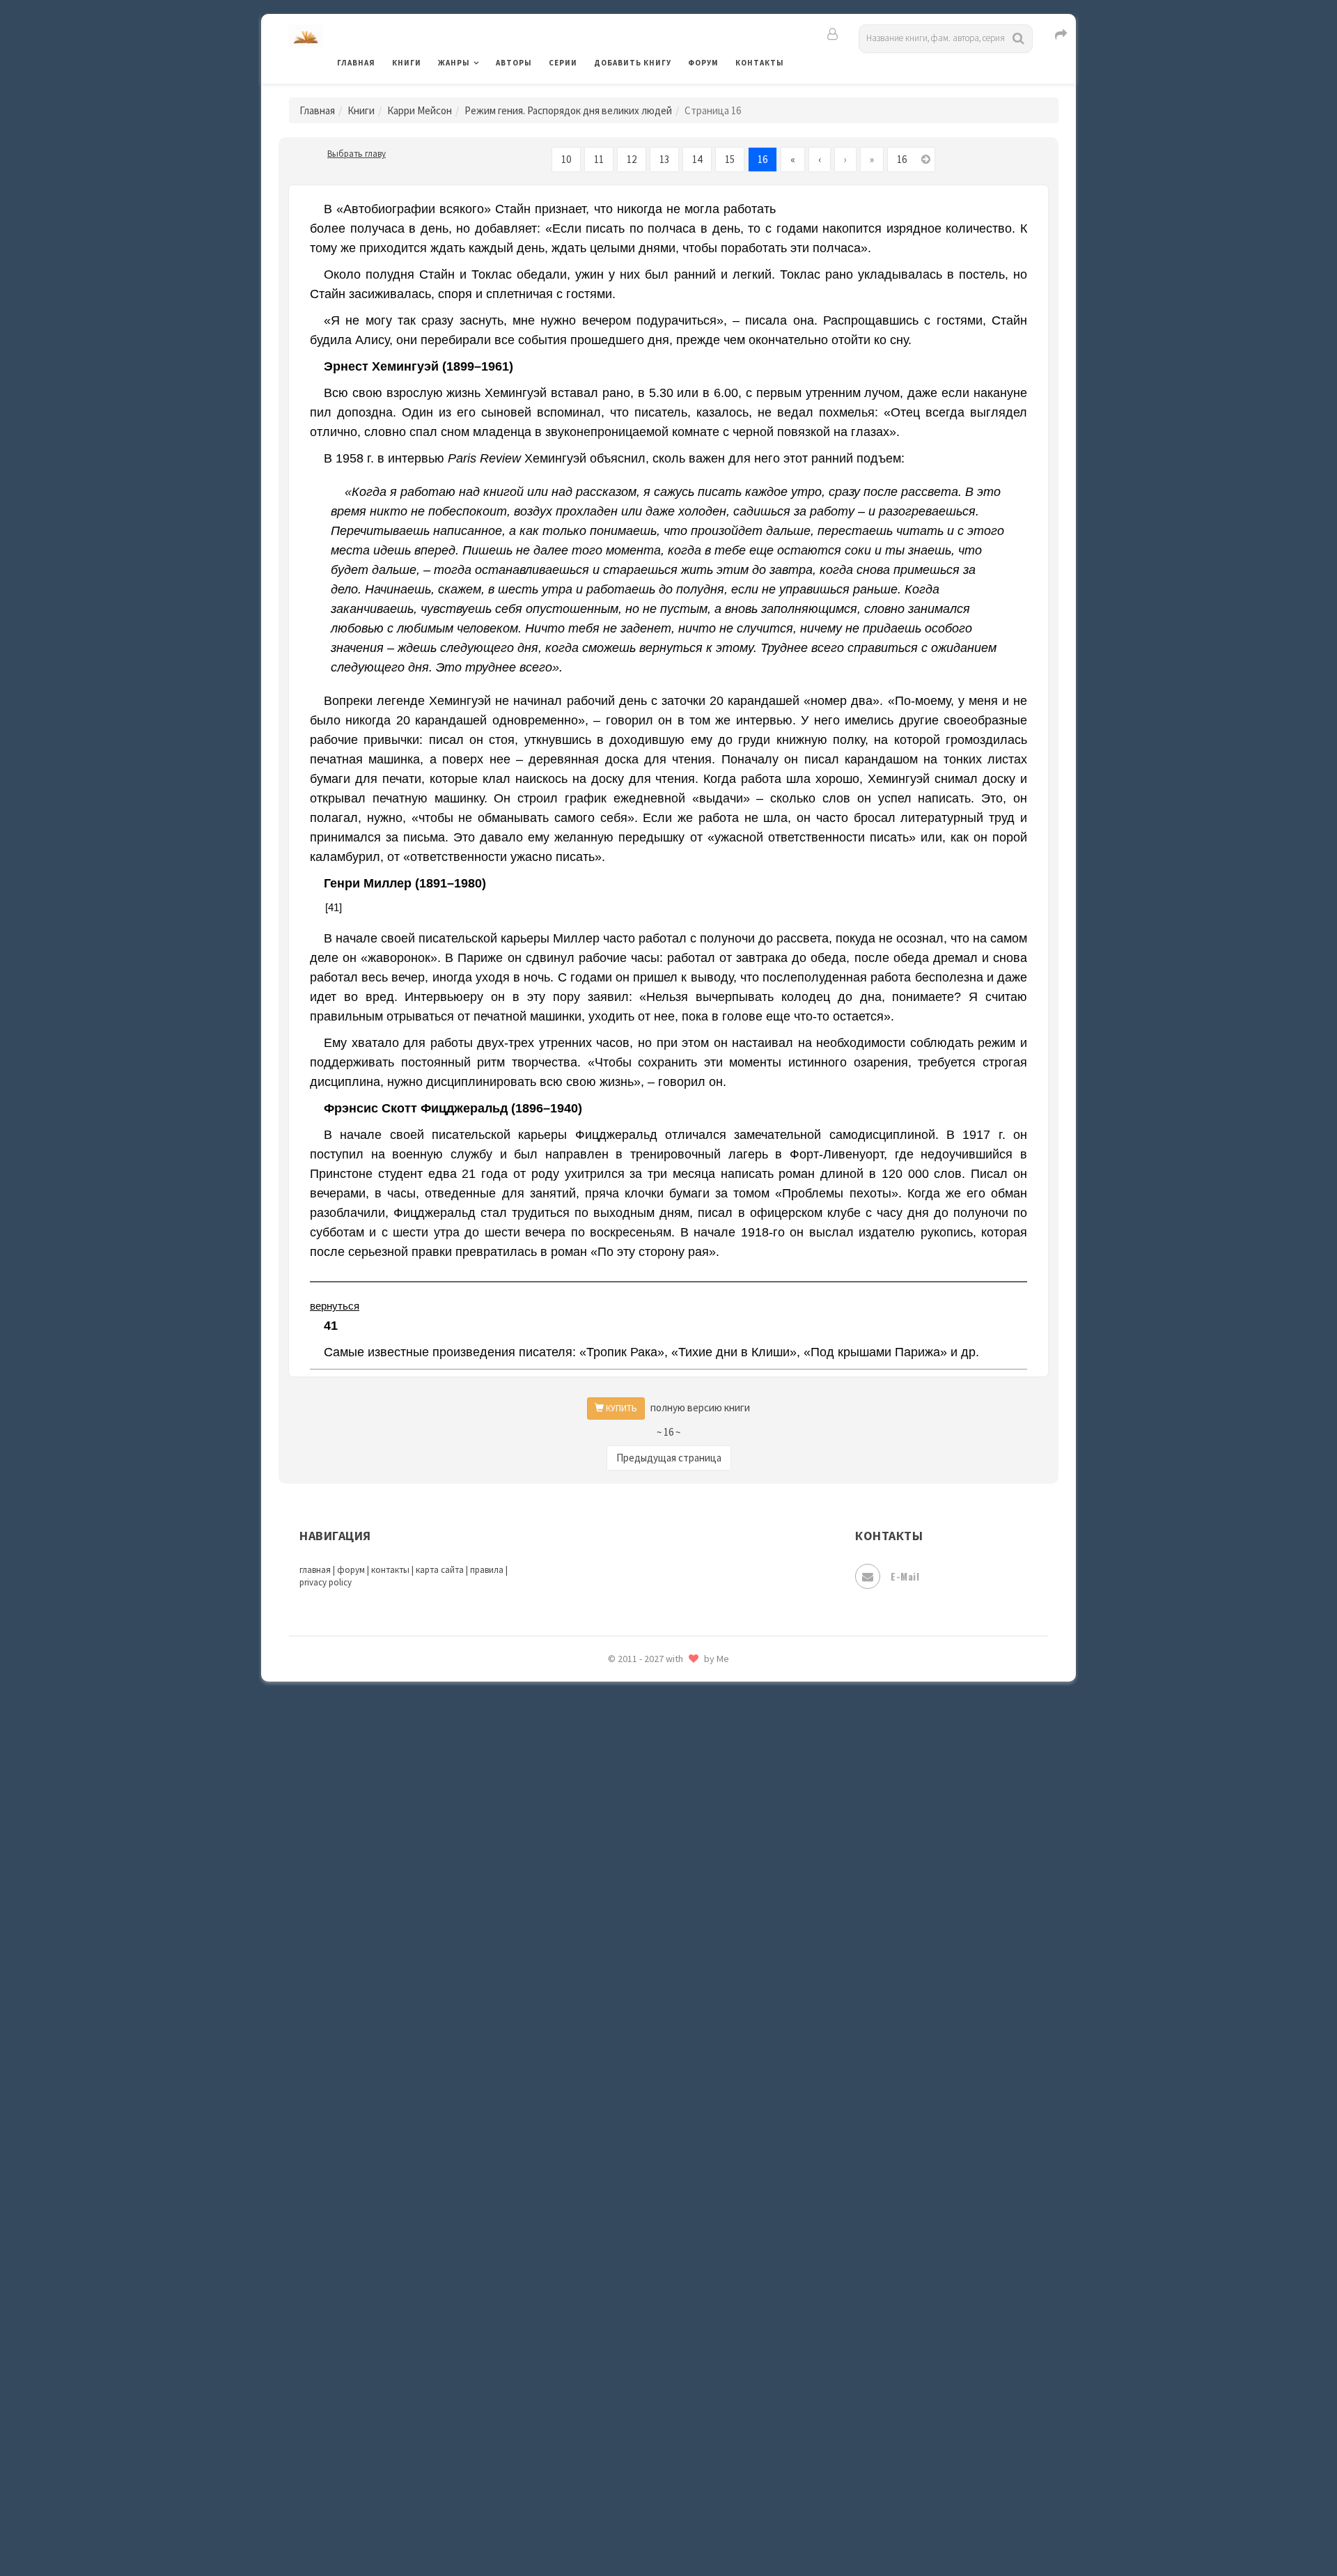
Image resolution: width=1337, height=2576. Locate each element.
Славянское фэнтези (646, 2061)
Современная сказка (644, 2124)
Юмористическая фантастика (668, 2529)
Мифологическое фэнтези (659, 1688)
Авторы (514, 63)
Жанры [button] (454, 63)
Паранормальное (635, 1813)
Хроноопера (624, 2373)
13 (664, 159)
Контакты (760, 63)
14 (697, 159)
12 (632, 159)
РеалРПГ (615, 1968)
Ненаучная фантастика (651, 1781)
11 (599, 159)
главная (315, 1570)
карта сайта (440, 1570)
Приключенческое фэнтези (662, 1937)
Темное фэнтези (635, 2217)
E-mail (905, 1576)
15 (730, 159)
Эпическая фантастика (651, 2404)
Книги (407, 63)
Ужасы (611, 2279)
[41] (334, 907)
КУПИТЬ (620, 1408)
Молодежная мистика (649, 1719)
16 (763, 159)
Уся (604, 2311)
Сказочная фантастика (651, 2031)
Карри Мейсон (420, 110)
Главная (356, 63)
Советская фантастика (651, 2093)
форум (351, 1570)
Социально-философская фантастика (687, 2155)
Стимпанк (619, 2186)
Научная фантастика (645, 1750)
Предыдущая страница (669, 1458)
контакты (390, 1570)
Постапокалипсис (640, 1906)
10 (566, 159)
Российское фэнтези (646, 1999)
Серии (563, 63)
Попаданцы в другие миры (659, 1875)
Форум (703, 63)
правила (487, 1570)
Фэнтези (616, 2342)
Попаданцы (623, 1843)
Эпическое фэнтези (643, 2435)
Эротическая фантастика (657, 2466)
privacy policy (326, 1582)
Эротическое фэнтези (649, 2497)
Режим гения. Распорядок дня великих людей (568, 110)
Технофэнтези (630, 2249)
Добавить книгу (633, 63)
